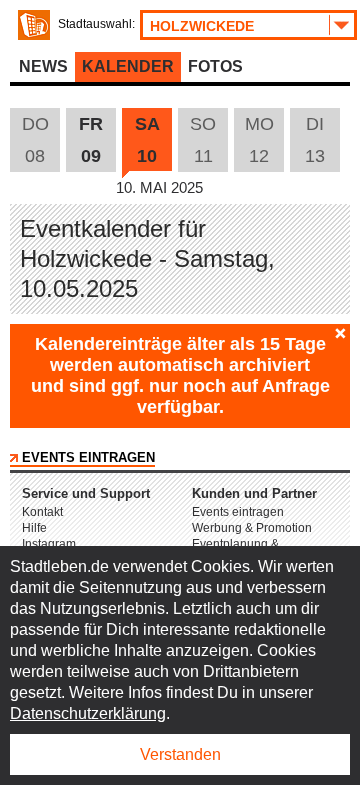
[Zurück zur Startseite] (34, 25)
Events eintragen (88, 457)
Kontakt (42, 512)
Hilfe (34, 528)
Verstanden (180, 754)
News (43, 66)
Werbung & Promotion (252, 528)
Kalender (128, 66)
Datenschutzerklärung (88, 713)
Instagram (49, 544)
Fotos (215, 66)
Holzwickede (202, 26)
